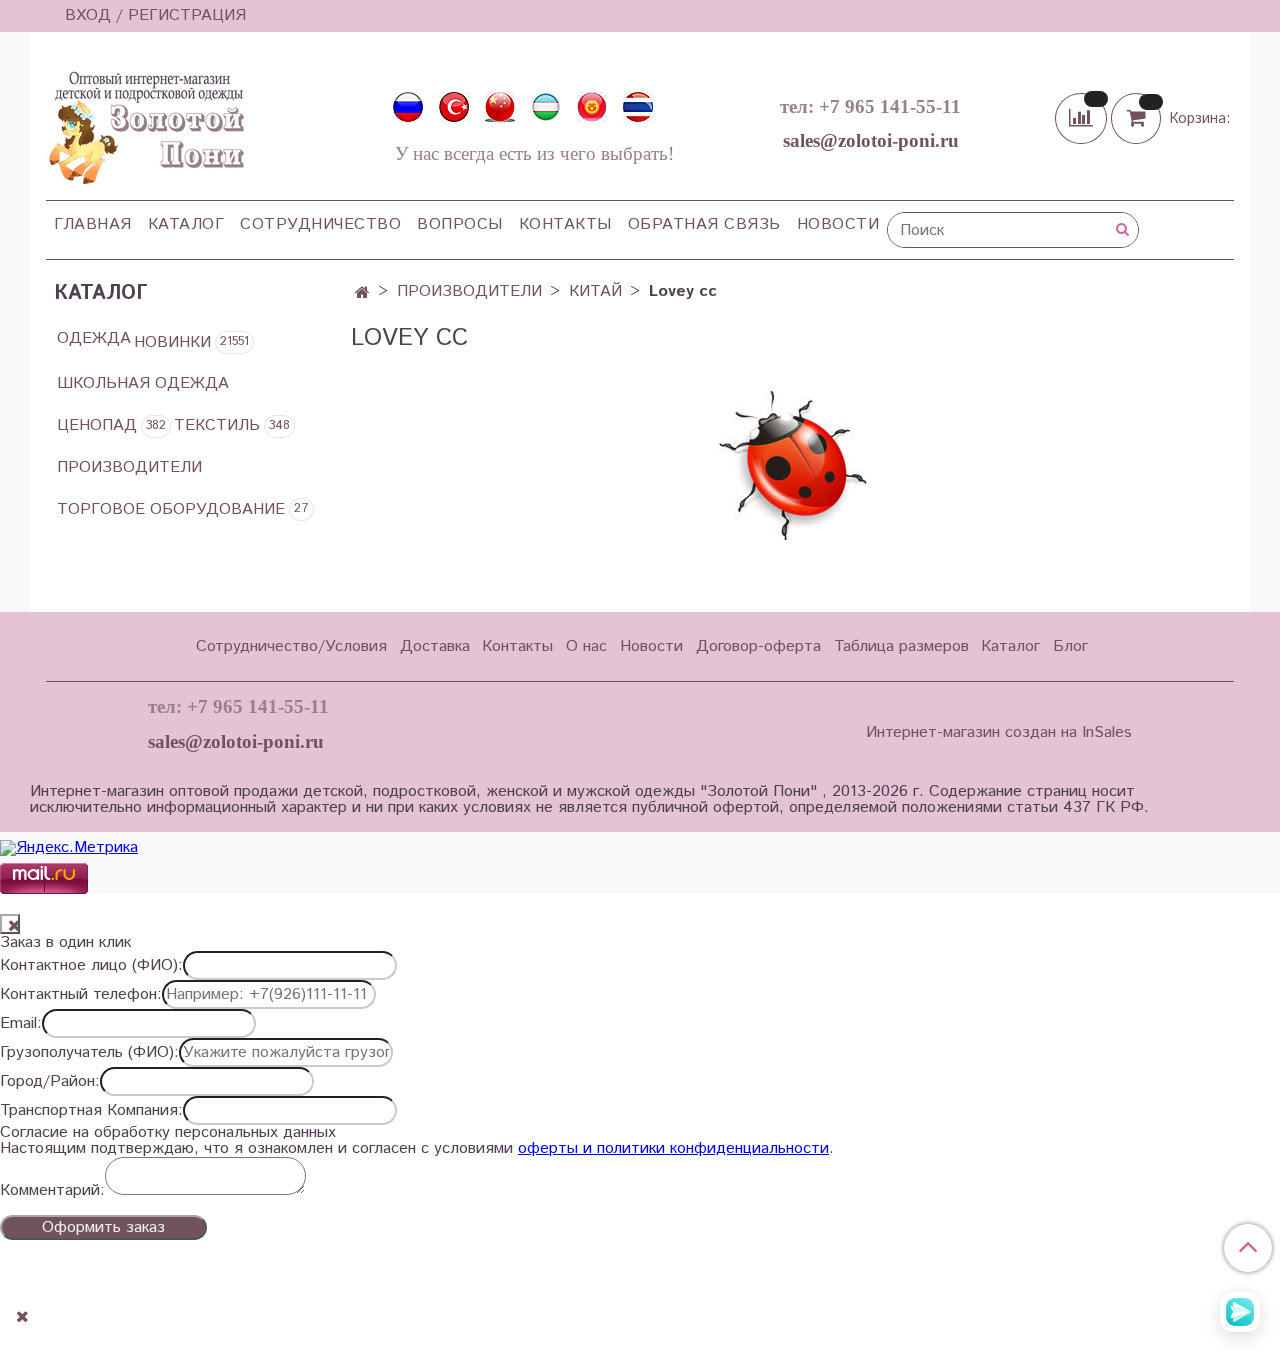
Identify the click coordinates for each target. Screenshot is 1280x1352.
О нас (586, 646)
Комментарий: (52, 1191)
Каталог (186, 224)
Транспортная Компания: (91, 1111)
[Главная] (362, 293)
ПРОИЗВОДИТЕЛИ (469, 291)
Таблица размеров (901, 646)
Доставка (435, 646)
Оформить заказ (103, 1227)
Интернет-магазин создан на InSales (999, 733)
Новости (838, 224)
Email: (21, 1024)
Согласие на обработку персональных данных (168, 1133)
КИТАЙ (595, 291)
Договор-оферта (758, 646)
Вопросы (460, 224)
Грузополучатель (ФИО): (89, 1053)
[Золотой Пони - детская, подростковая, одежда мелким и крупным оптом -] (145, 122)
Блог (1070, 646)
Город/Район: (50, 1082)
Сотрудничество (320, 224)
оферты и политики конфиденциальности (673, 1148)
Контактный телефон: (81, 995)
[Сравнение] (1083, 117)
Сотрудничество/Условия (291, 646)
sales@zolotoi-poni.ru (871, 140)
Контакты (565, 224)
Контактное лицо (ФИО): (91, 966)
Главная (93, 224)
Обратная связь (704, 224)
